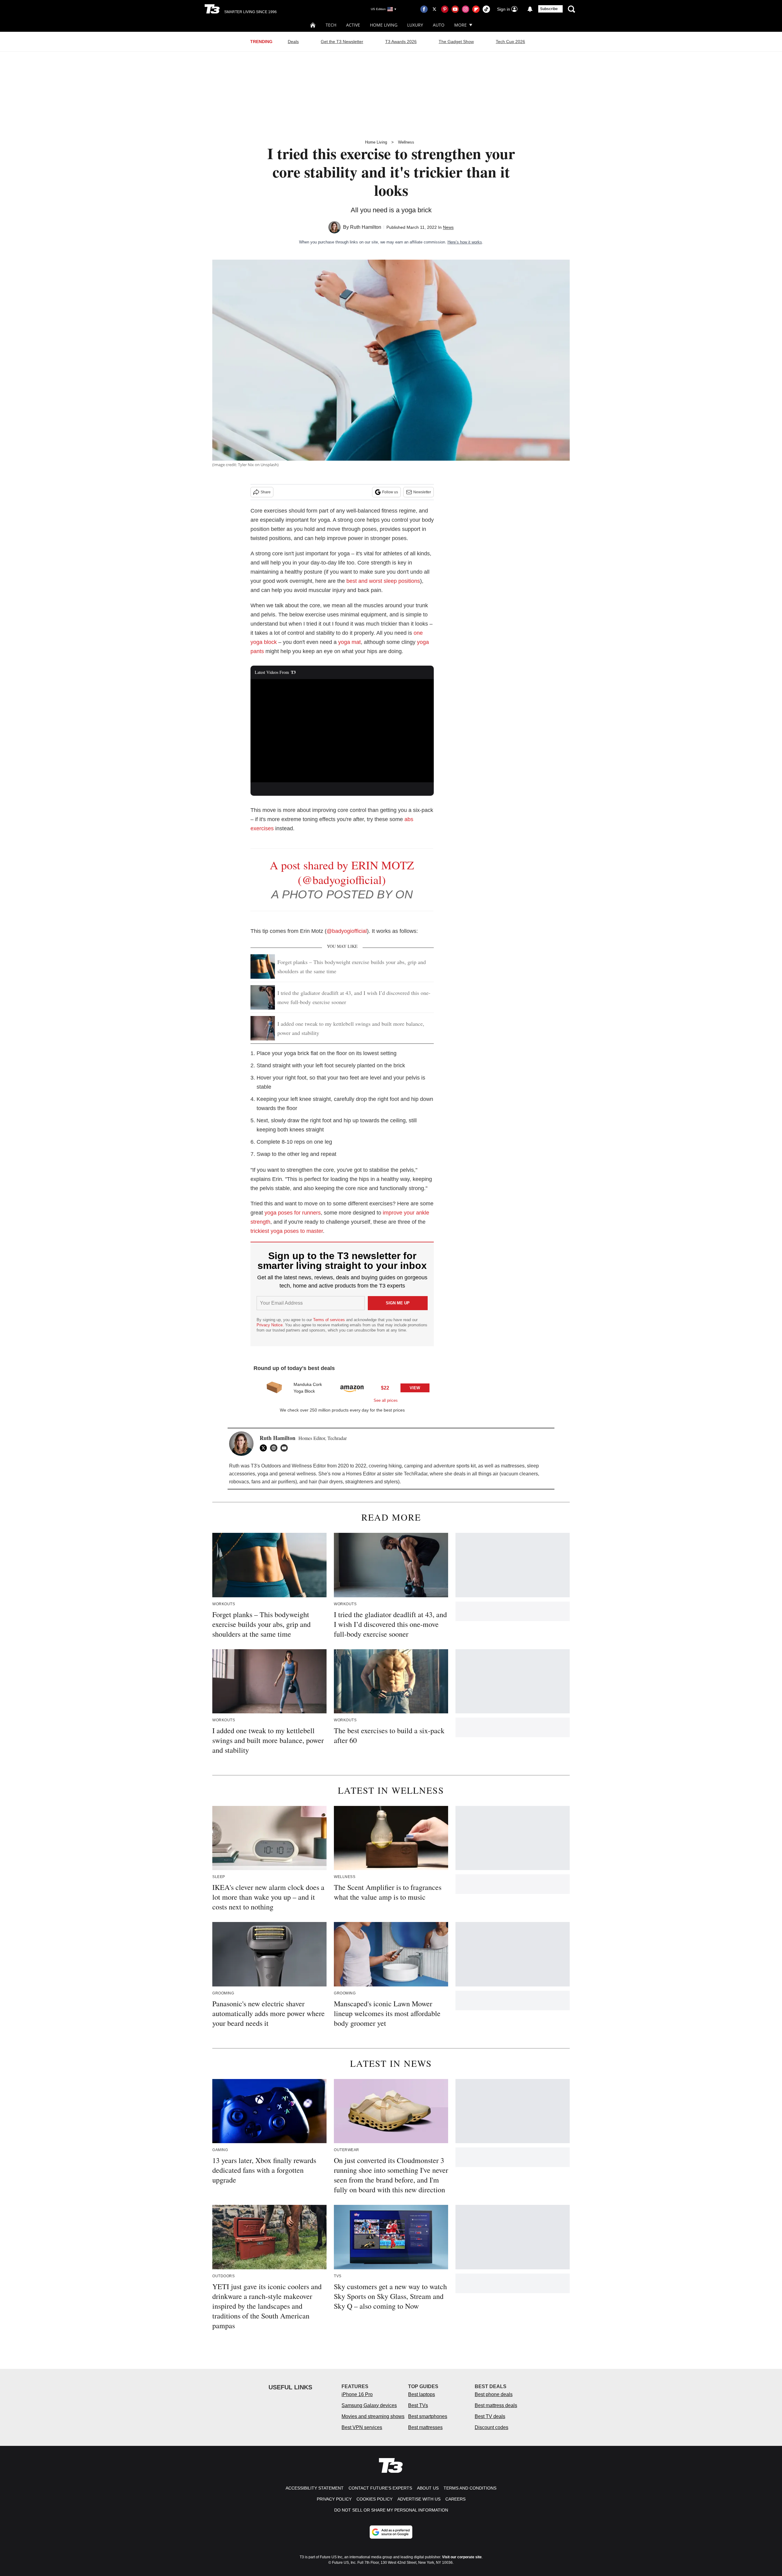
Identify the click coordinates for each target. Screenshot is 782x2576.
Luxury (415, 25)
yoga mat (349, 642)
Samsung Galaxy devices (369, 2405)
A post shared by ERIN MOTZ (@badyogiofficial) (342, 872)
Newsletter (422, 492)
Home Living (384, 25)
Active (353, 25)
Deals (293, 42)
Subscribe (549, 9)
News (448, 227)
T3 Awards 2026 (401, 42)
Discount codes (491, 2427)
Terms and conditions (470, 2488)
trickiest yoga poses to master (287, 1231)
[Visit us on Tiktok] (486, 9)
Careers (455, 2499)
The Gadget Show (456, 42)
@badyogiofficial (347, 931)
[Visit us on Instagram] (466, 9)
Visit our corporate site (462, 2557)
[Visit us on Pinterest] (445, 9)
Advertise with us (419, 2499)
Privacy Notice (270, 1325)
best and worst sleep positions (383, 581)
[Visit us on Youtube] (455, 9)
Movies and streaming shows (373, 2416)
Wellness (406, 142)
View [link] (415, 1388)
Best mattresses (425, 2427)
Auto (439, 25)
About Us (428, 2488)
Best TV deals (490, 2416)
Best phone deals (494, 2394)
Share (266, 492)
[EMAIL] (286, 1448)
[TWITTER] (265, 1448)
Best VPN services (362, 2427)
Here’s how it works (465, 242)
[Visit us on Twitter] (434, 9)
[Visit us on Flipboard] (476, 9)
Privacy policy (334, 2499)
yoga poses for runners (293, 1213)
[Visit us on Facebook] (424, 9)
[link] (274, 1388)
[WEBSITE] (275, 1448)
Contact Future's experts (380, 2488)
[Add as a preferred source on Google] (391, 2532)
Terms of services (330, 1320)
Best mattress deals (496, 2405)
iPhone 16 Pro (357, 2394)
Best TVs (418, 2405)
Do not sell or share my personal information (391, 2510)
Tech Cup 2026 (510, 42)
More (460, 25)
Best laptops (422, 2394)
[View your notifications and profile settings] (530, 9)
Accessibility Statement (315, 2488)
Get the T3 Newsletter (342, 42)
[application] (342, 731)
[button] (342, 1390)
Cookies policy (375, 2499)
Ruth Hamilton (366, 227)
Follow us (390, 492)
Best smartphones (428, 2416)
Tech (331, 25)
